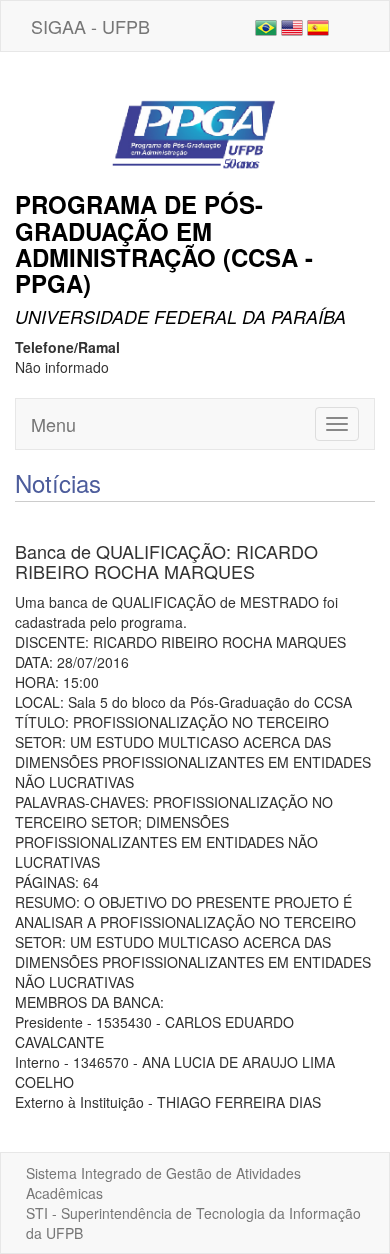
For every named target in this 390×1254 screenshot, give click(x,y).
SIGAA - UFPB (90, 26)
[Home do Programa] (195, 119)
